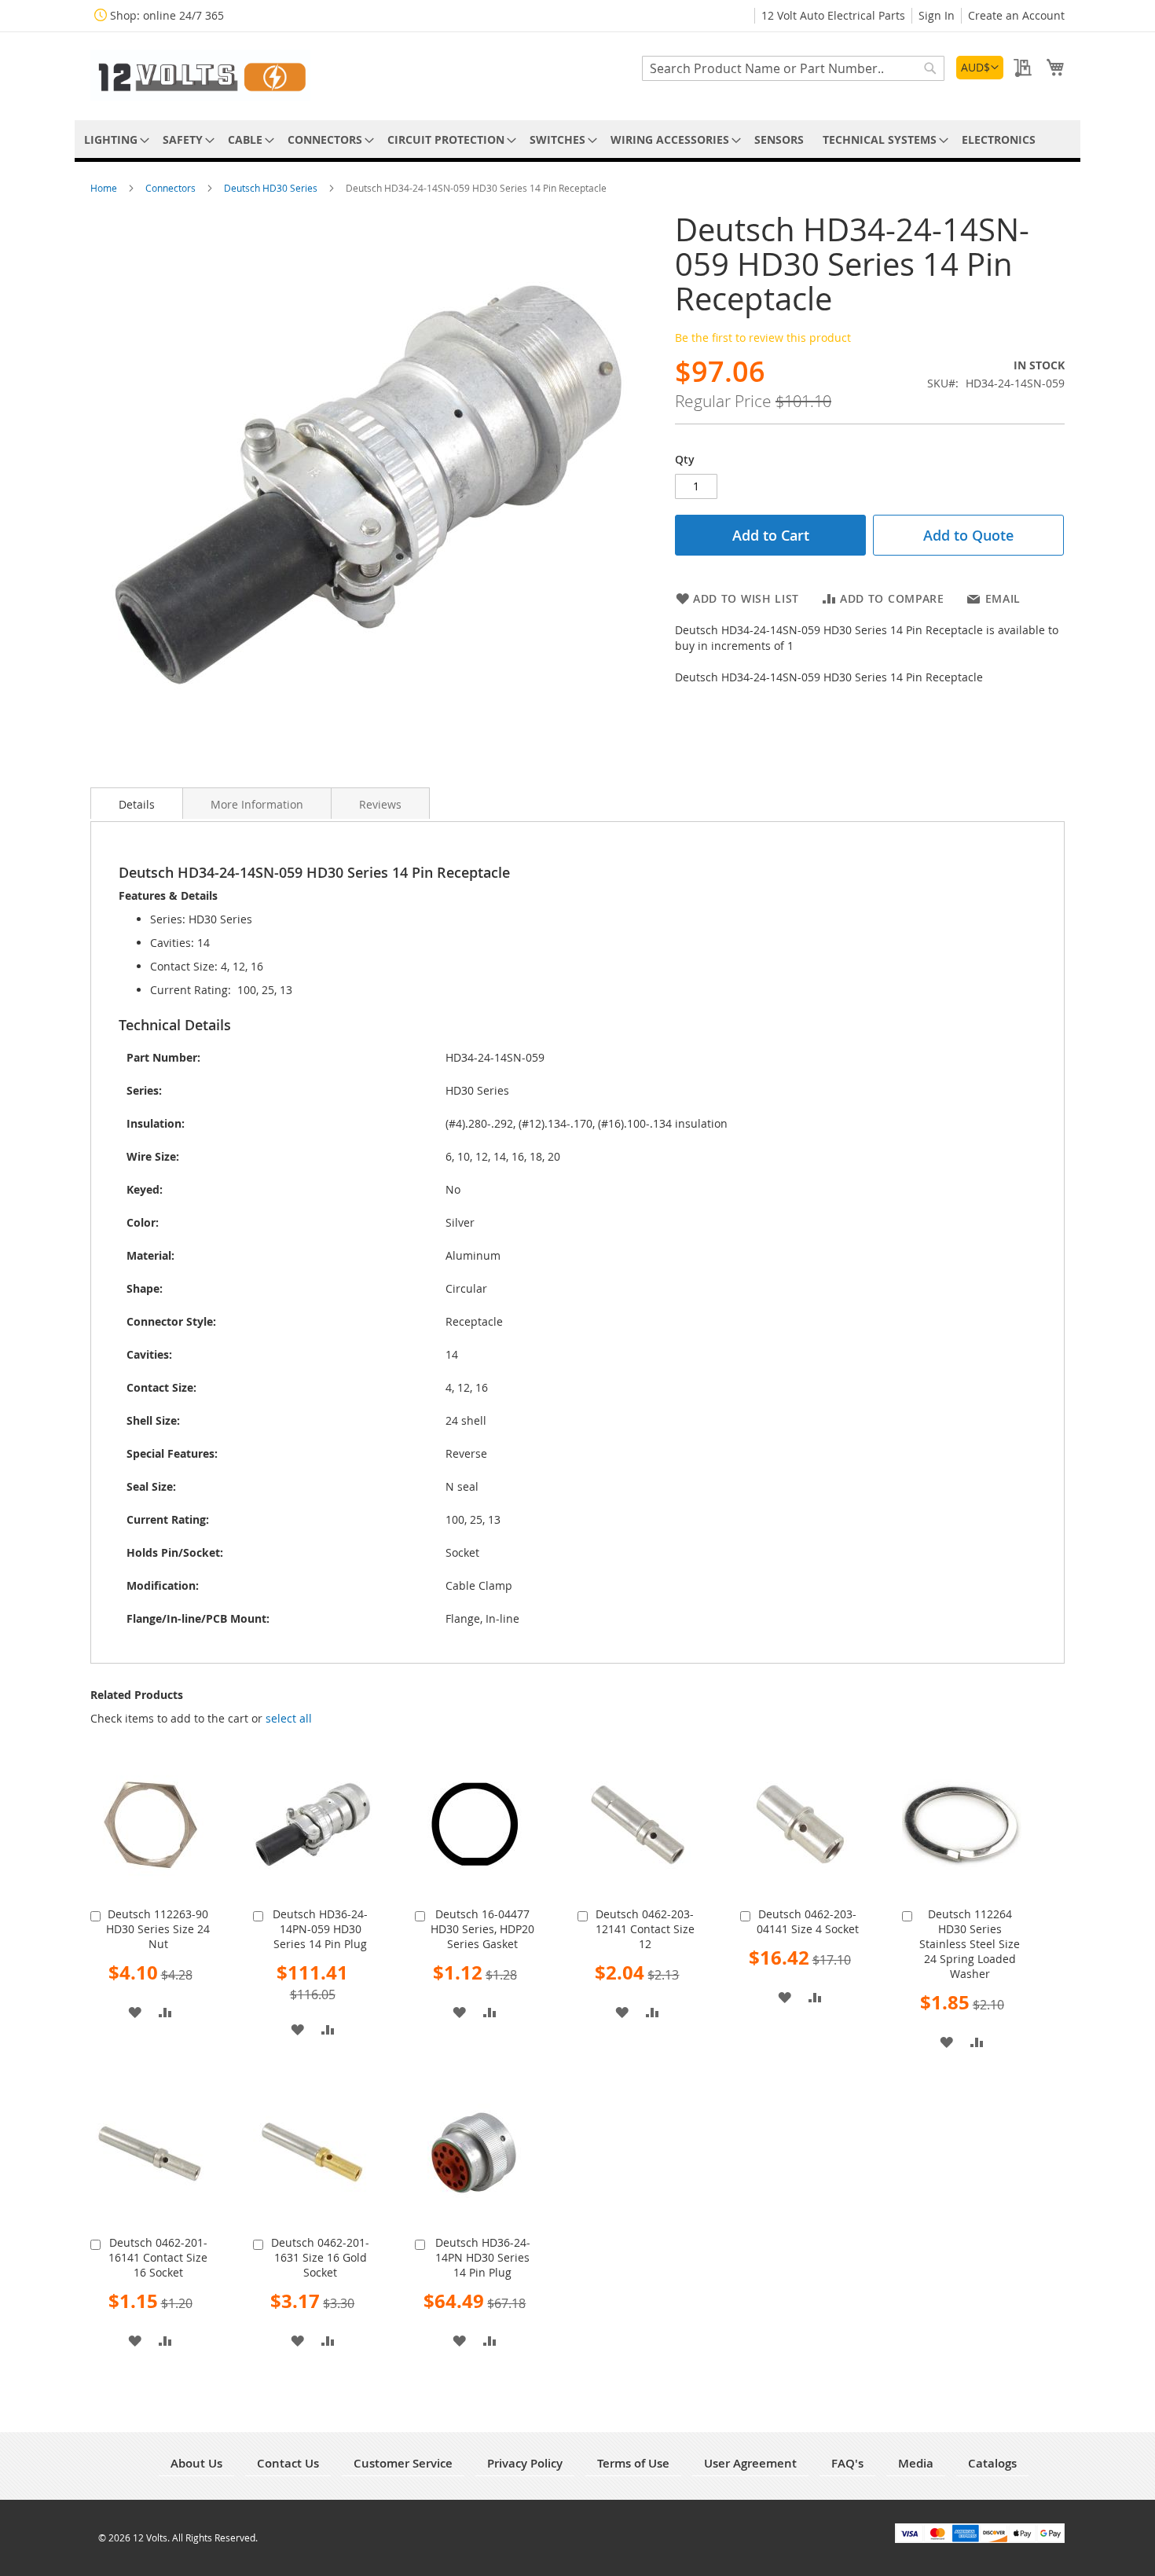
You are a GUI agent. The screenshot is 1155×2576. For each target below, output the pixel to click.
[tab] (137, 803)
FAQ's (847, 2463)
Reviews (380, 804)
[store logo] (200, 75)
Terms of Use (633, 2463)
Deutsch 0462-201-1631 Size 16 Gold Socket (320, 2257)
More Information (257, 804)
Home (105, 188)
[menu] (577, 139)
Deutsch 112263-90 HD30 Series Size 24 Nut (158, 1929)
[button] (980, 68)
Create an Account (1016, 15)
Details (137, 804)
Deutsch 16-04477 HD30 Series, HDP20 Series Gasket (482, 1929)
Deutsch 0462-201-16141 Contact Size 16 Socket (158, 2257)
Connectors (172, 188)
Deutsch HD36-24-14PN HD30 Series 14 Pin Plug (483, 2257)
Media (916, 2463)
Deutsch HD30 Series (272, 188)
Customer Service (403, 2463)
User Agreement (750, 2463)
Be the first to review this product (763, 338)
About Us (196, 2463)
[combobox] (793, 68)
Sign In (937, 15)
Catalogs (992, 2463)
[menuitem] (114, 139)
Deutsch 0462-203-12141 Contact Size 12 (645, 1929)
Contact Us (288, 2463)
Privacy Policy (525, 2463)
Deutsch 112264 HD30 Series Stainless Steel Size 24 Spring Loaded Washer (970, 1944)
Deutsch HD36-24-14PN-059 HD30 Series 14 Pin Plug (320, 1929)
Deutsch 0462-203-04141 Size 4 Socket (808, 1921)
